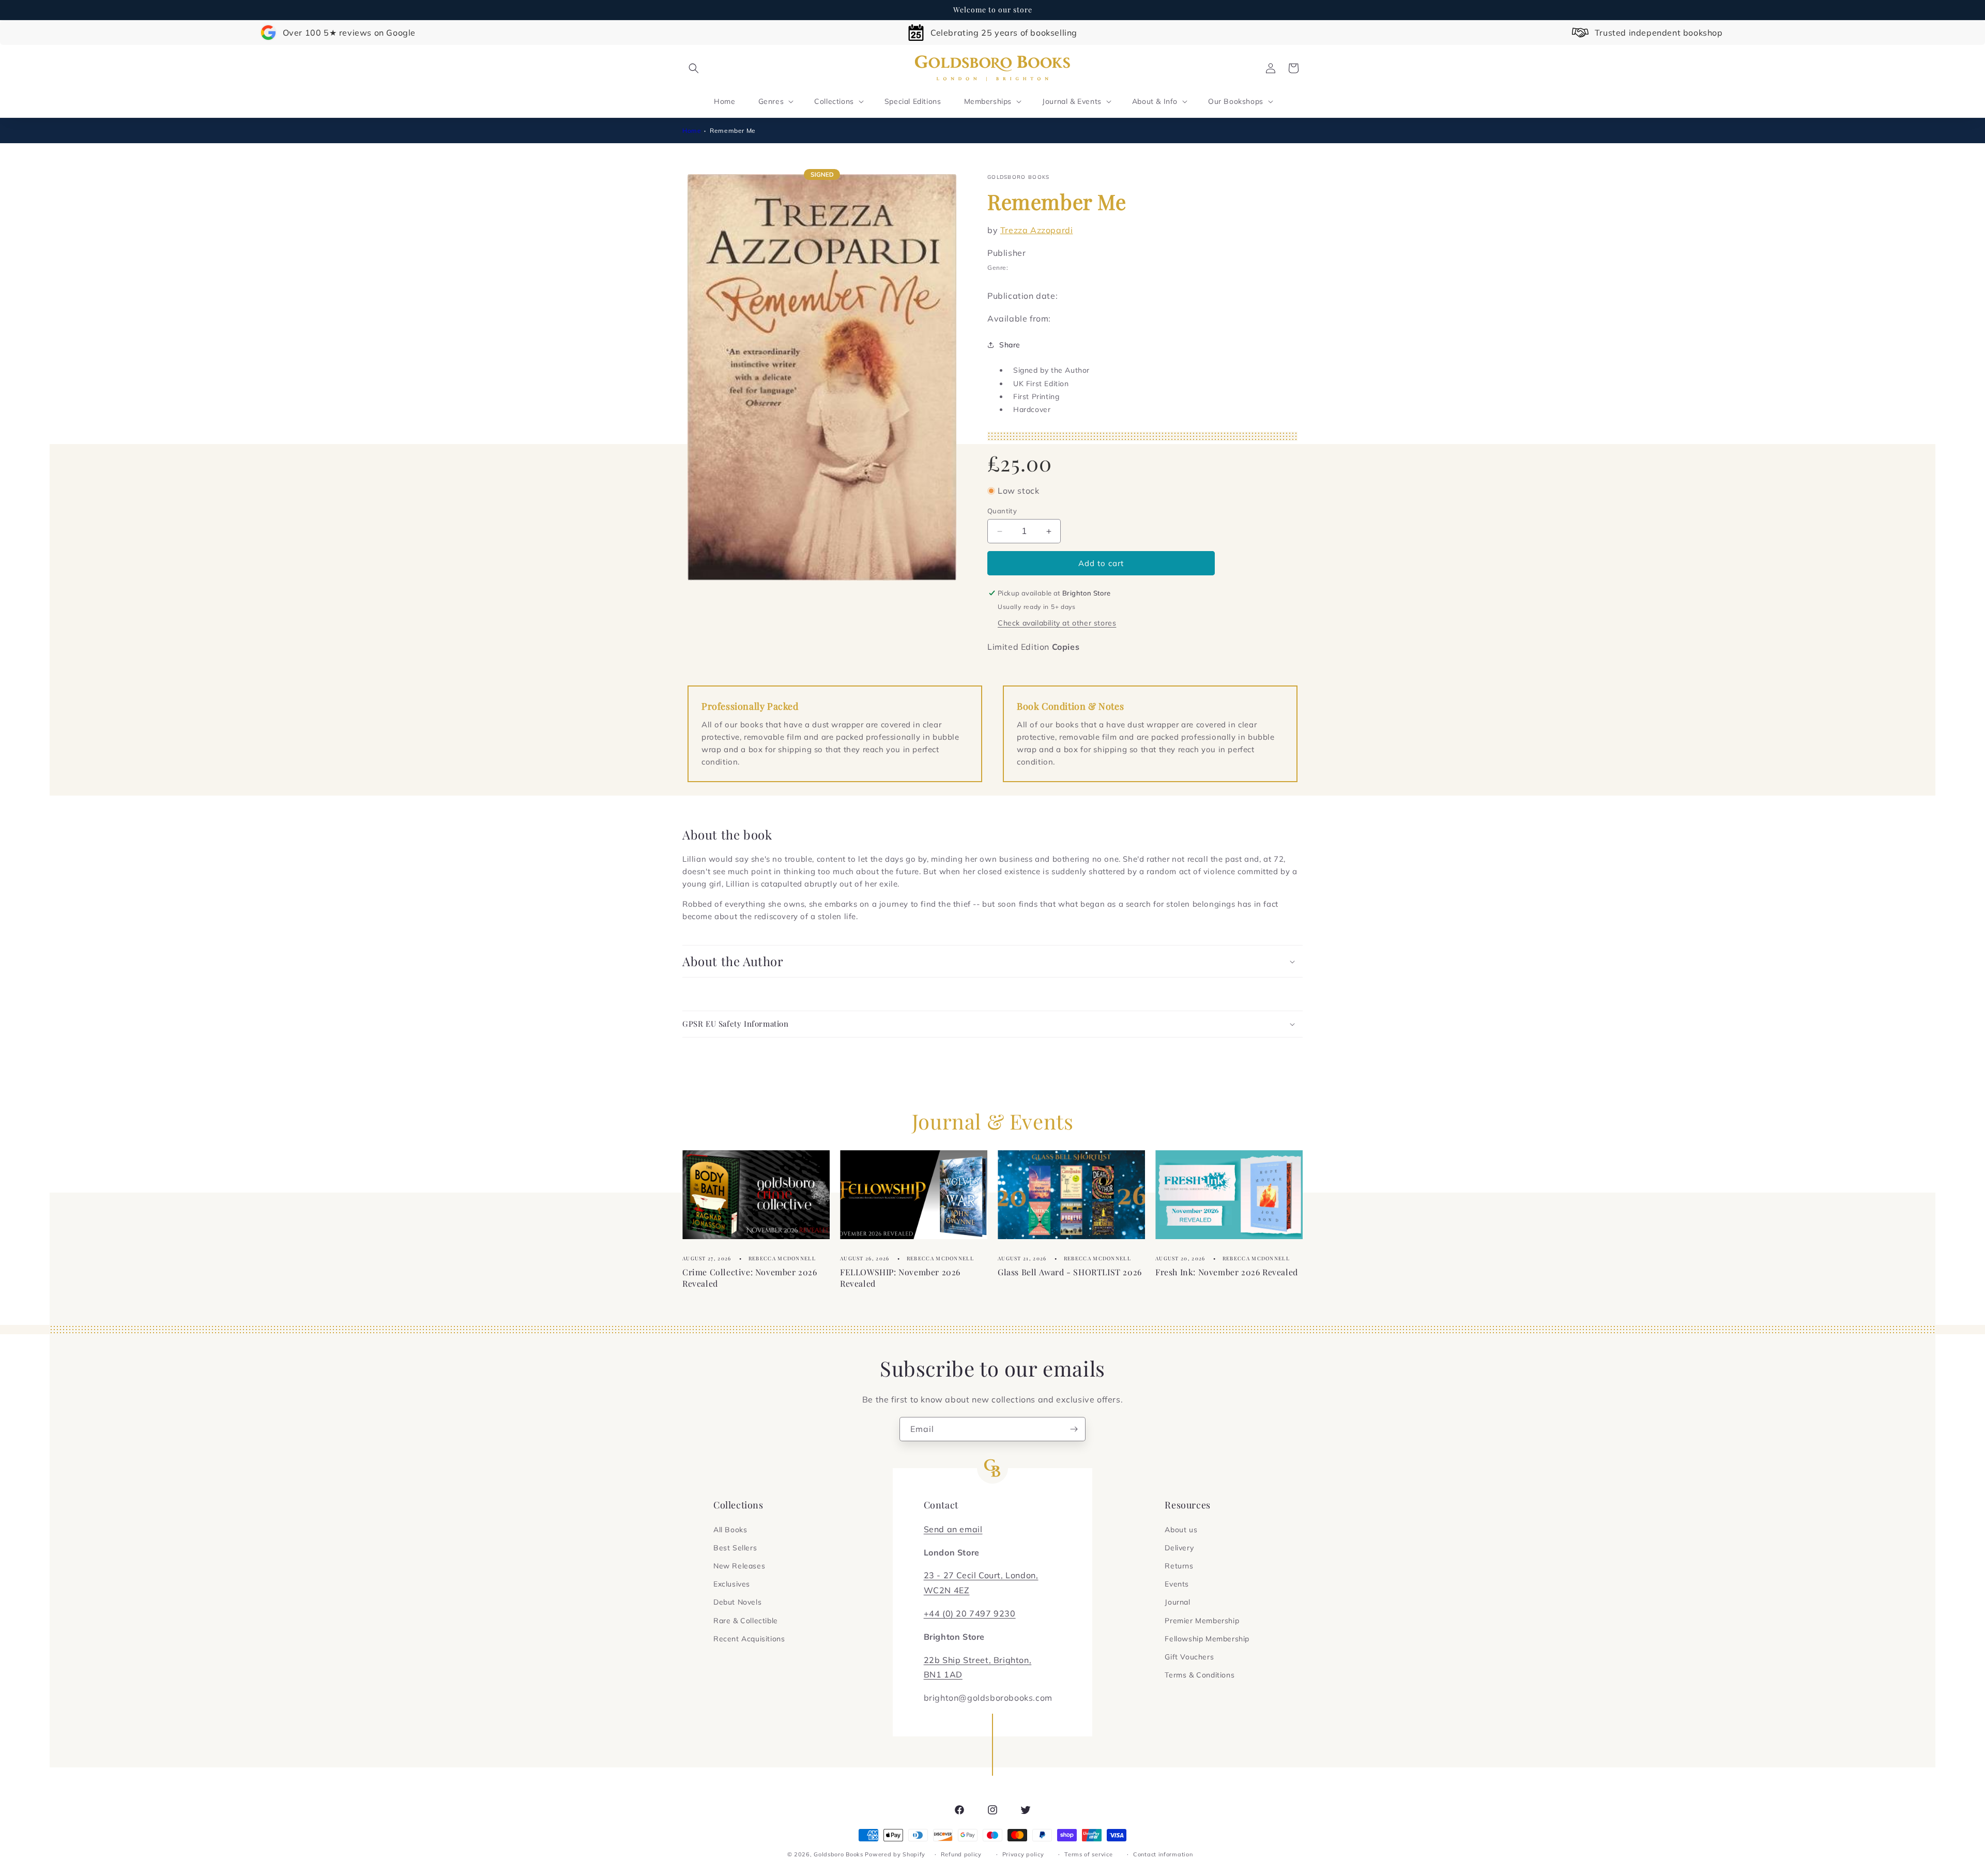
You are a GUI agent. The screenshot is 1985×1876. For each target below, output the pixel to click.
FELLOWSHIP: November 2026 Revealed (900, 1278)
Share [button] (1010, 345)
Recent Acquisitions (749, 1639)
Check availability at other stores (1057, 623)
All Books (730, 1530)
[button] (694, 68)
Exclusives (732, 1584)
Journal (1177, 1602)
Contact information (1163, 1854)
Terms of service (1088, 1854)
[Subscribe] (1074, 1429)
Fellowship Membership (1207, 1639)
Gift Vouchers (1189, 1657)
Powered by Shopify (895, 1854)
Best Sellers (735, 1548)
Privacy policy (1023, 1854)
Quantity (1002, 511)
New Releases (739, 1566)
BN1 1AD (943, 1674)
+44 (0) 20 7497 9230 (970, 1613)
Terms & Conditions (1200, 1675)
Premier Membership (1202, 1621)
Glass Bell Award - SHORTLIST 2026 (1070, 1272)
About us (1181, 1530)
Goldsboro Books (838, 1854)
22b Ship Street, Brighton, (978, 1660)
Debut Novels (737, 1602)
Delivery (1179, 1548)
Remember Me (733, 131)
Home (692, 131)
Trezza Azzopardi (1037, 230)
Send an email (953, 1529)
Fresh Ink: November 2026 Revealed (1227, 1272)
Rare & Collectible (746, 1621)
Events (1177, 1584)
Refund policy (961, 1854)
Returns (1179, 1566)
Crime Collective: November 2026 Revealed (750, 1278)
